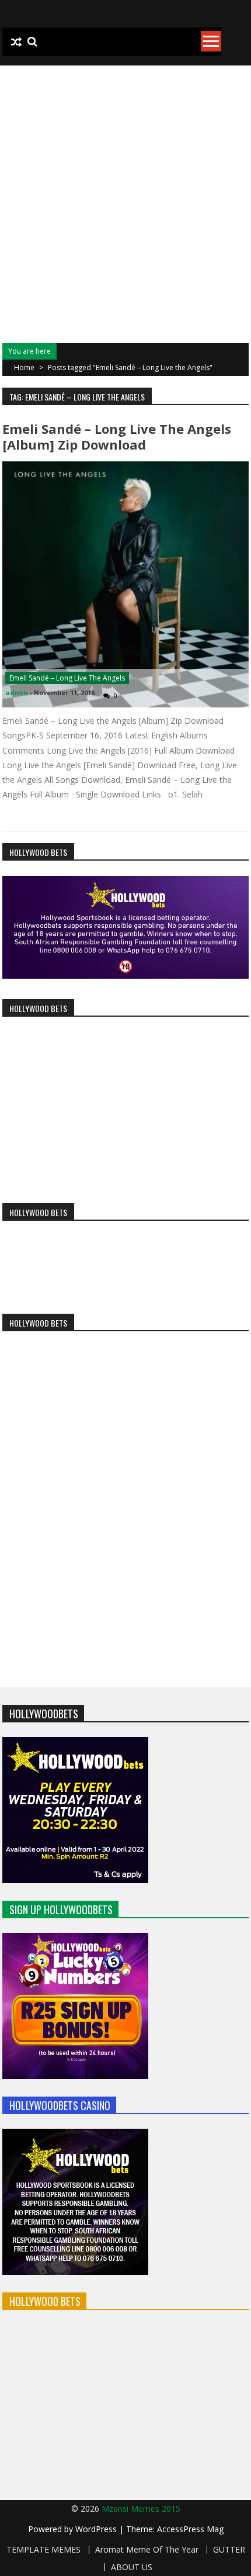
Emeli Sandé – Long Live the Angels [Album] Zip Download (117, 436)
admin (17, 693)
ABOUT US (132, 2567)
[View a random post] (16, 42)
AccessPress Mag (190, 2529)
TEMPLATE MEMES (43, 2550)
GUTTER (229, 2550)
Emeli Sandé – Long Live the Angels (67, 678)
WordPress (97, 2529)
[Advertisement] (125, 197)
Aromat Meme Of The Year (147, 2550)
